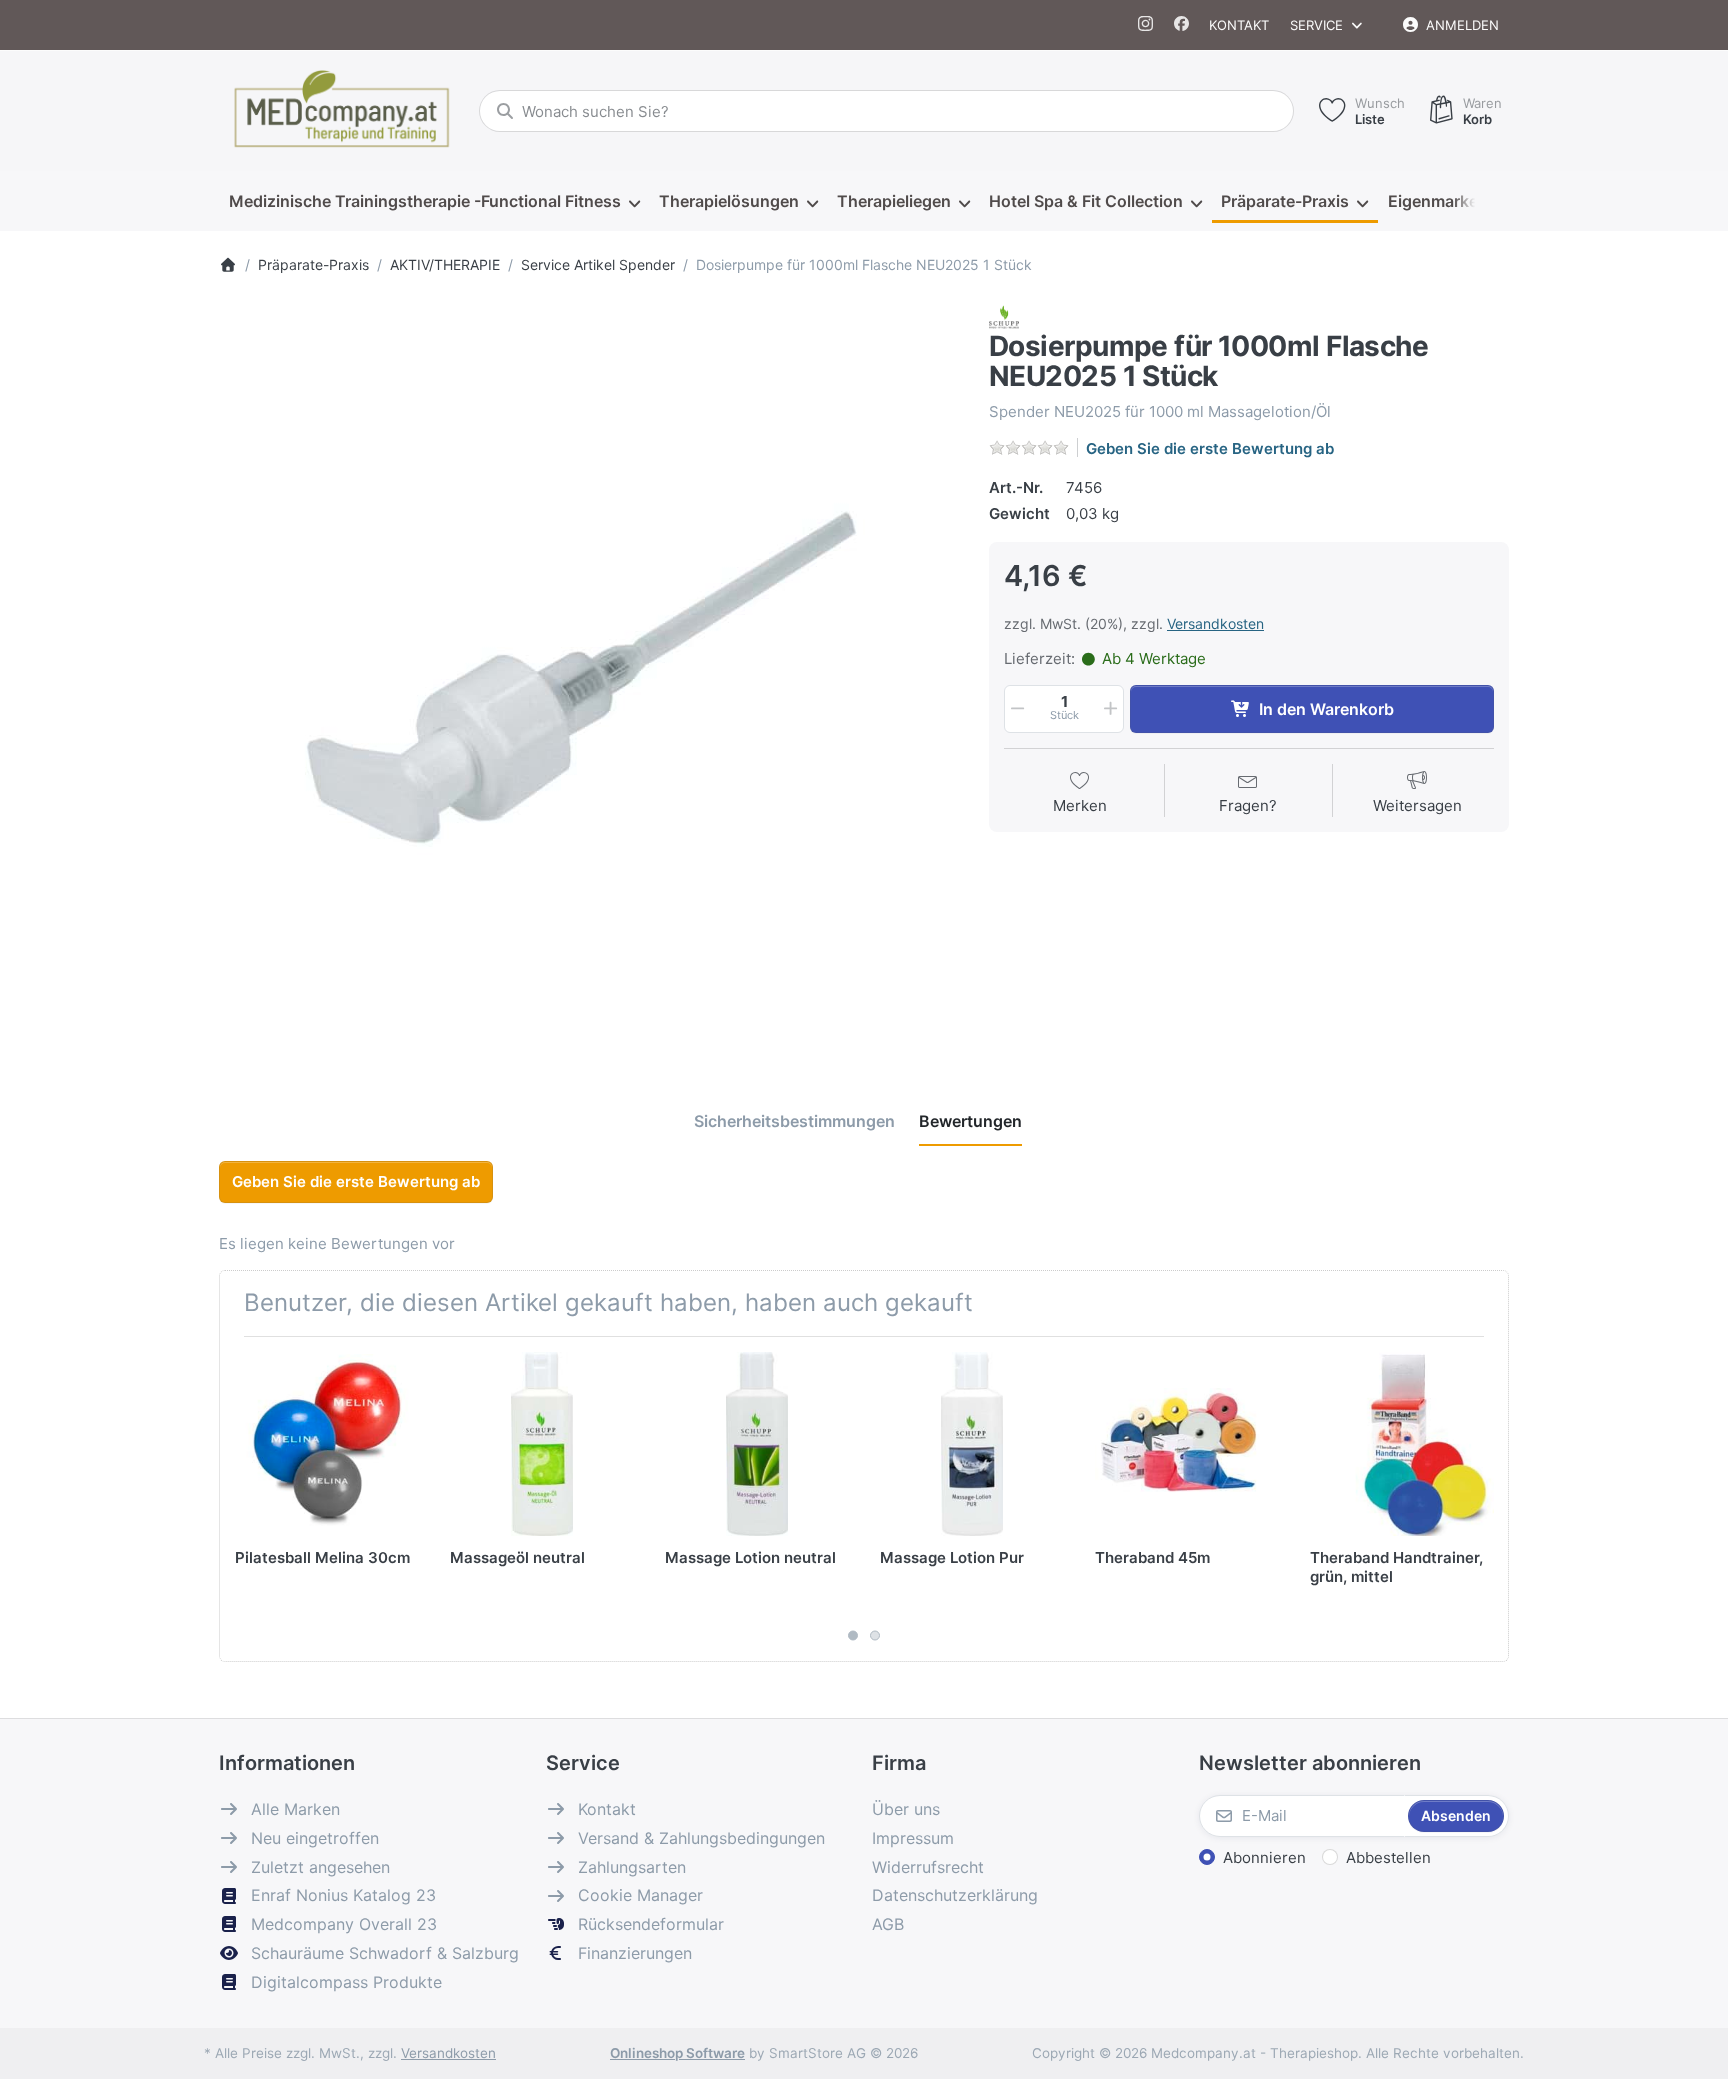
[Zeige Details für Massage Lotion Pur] (972, 1444)
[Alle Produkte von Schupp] (1004, 315)
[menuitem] (434, 202)
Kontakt (1239, 25)
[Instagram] (1146, 25)
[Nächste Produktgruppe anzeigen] (1486, 1499)
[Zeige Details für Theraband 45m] (1187, 1444)
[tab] (794, 1122)
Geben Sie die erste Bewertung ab (1210, 448)
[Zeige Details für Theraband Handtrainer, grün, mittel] (1402, 1444)
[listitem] (589, 675)
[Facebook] (1181, 25)
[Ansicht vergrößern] (589, 675)
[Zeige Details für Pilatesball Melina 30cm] (327, 1444)
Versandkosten (1215, 623)
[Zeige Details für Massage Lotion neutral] (757, 1444)
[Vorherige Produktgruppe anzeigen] (242, 1499)
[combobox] (886, 111)
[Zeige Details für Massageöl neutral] (542, 1444)
